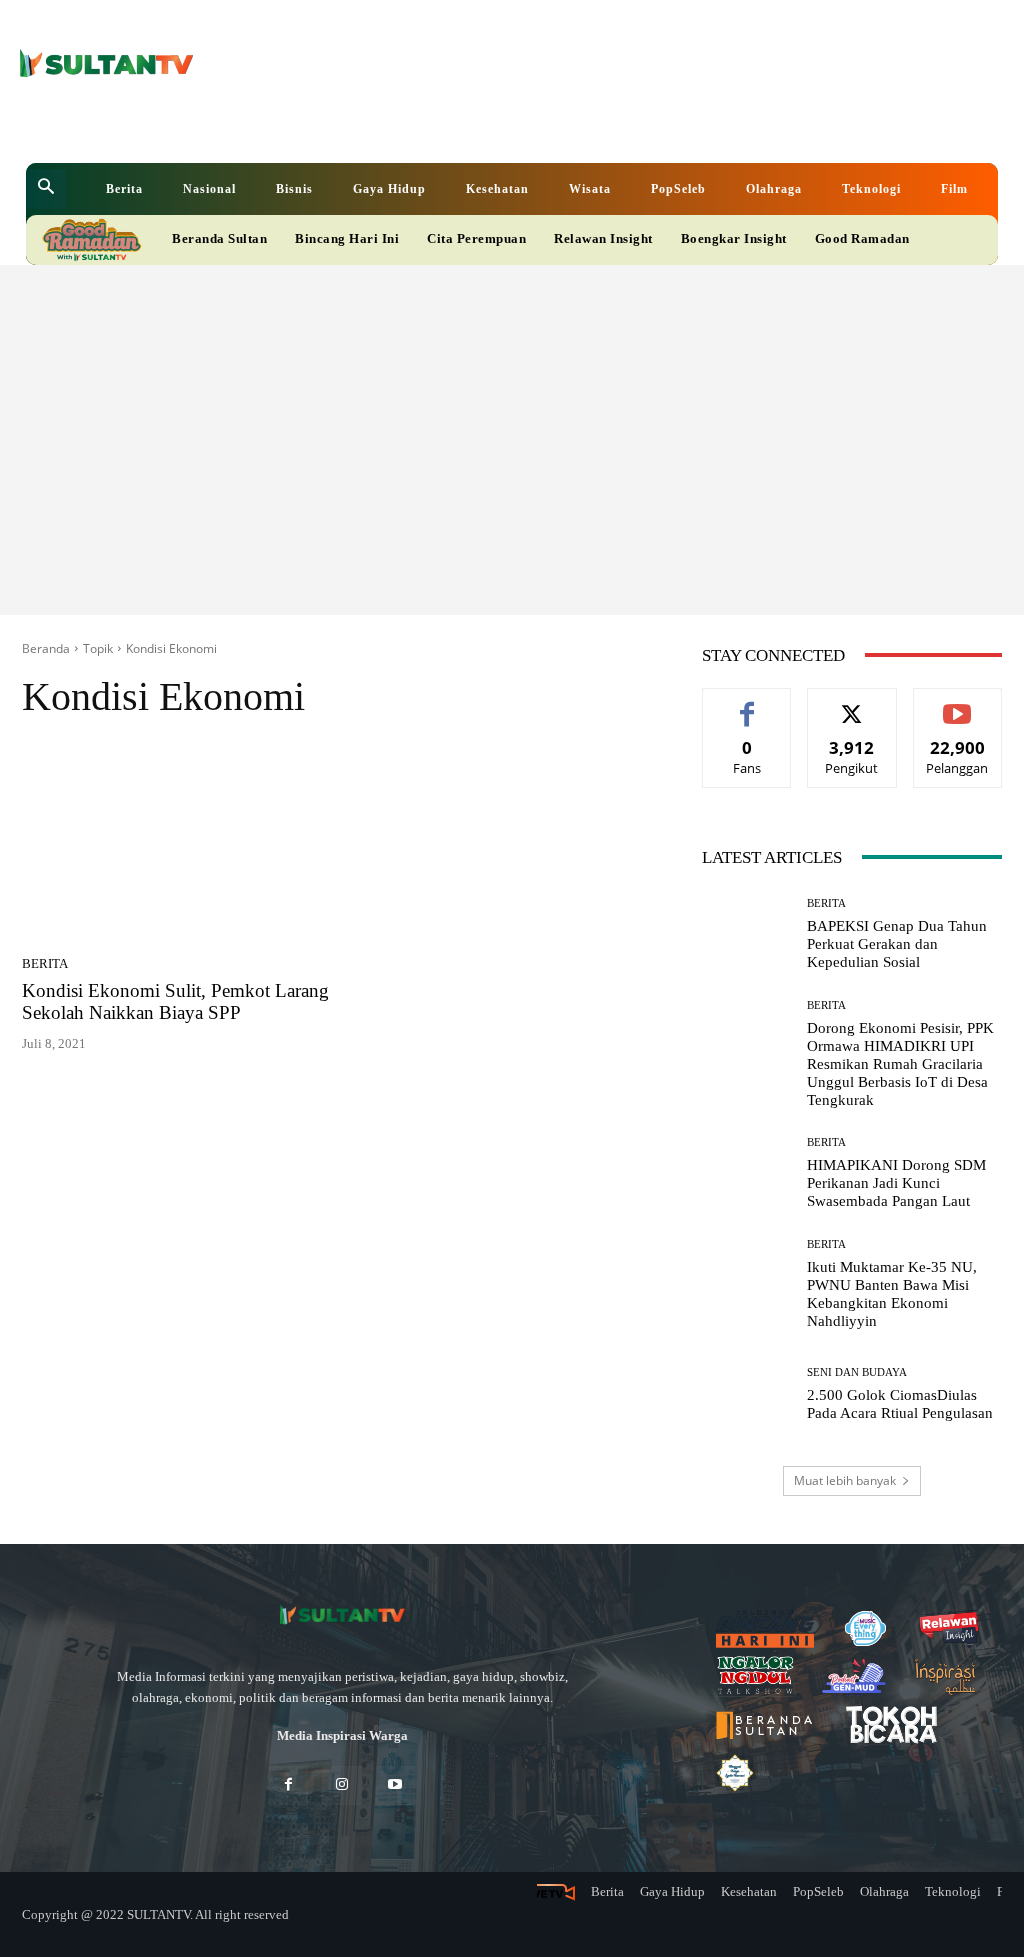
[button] (46, 189)
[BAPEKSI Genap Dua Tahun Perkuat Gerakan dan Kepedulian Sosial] (747, 935)
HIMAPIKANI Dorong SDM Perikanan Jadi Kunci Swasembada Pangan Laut (896, 1183)
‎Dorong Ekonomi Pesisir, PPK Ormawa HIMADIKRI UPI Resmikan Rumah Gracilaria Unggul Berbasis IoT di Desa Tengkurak (900, 1064)
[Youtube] (481, 125)
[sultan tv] (342, 1615)
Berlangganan (961, 703)
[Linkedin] (419, 125)
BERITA (45, 963)
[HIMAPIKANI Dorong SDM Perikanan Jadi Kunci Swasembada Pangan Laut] (747, 1174)
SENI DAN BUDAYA (857, 1372)
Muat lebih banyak (845, 1480)
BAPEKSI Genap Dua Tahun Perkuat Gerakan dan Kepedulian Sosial (897, 944)
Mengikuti (852, 703)
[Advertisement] (512, 415)
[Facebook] (388, 125)
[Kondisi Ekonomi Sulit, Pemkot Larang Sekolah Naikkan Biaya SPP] (177, 844)
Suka (747, 703)
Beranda (46, 648)
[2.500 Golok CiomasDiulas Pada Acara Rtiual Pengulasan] (747, 1395)
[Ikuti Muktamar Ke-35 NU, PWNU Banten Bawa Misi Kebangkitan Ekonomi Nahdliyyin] (747, 1284)
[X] (450, 125)
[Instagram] (341, 1785)
